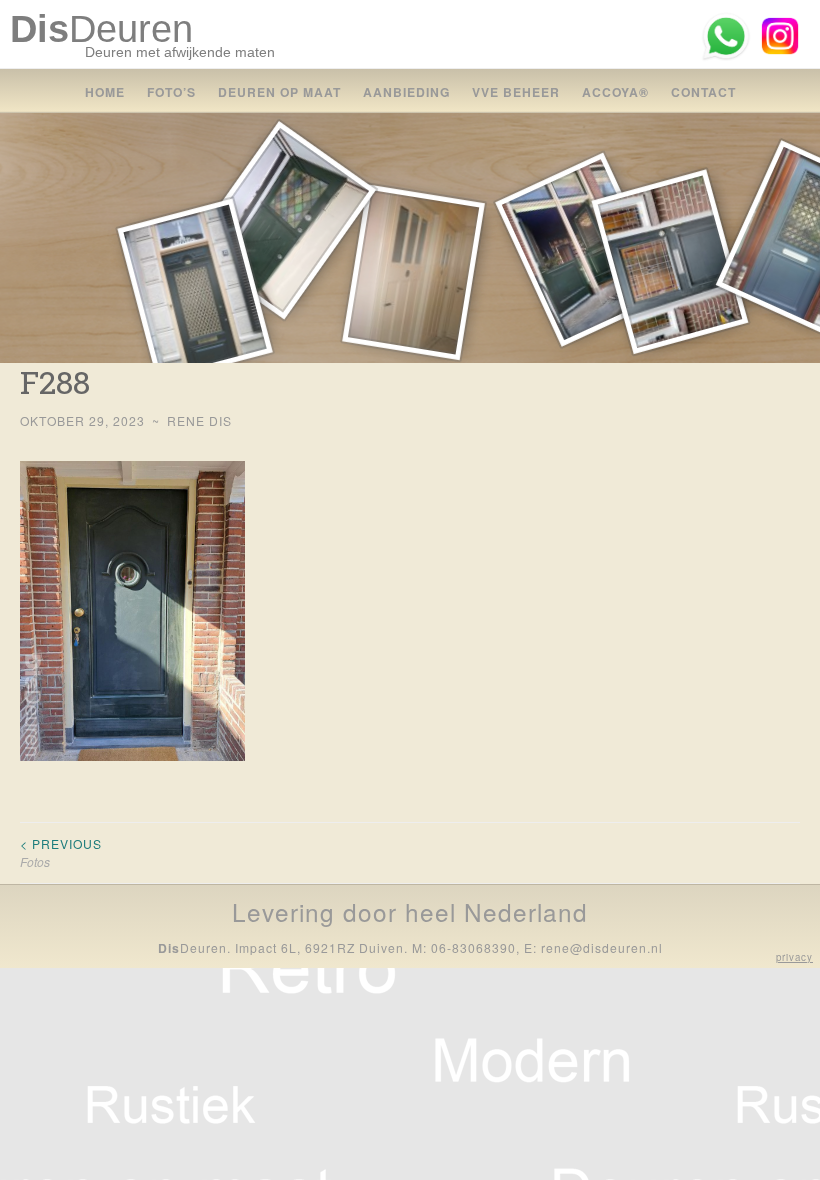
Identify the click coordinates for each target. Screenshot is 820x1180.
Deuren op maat (279, 92)
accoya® (615, 92)
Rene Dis (199, 420)
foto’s (171, 92)
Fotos (61, 852)
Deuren (101, 29)
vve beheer (516, 92)
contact (703, 92)
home (105, 92)
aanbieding (406, 92)
